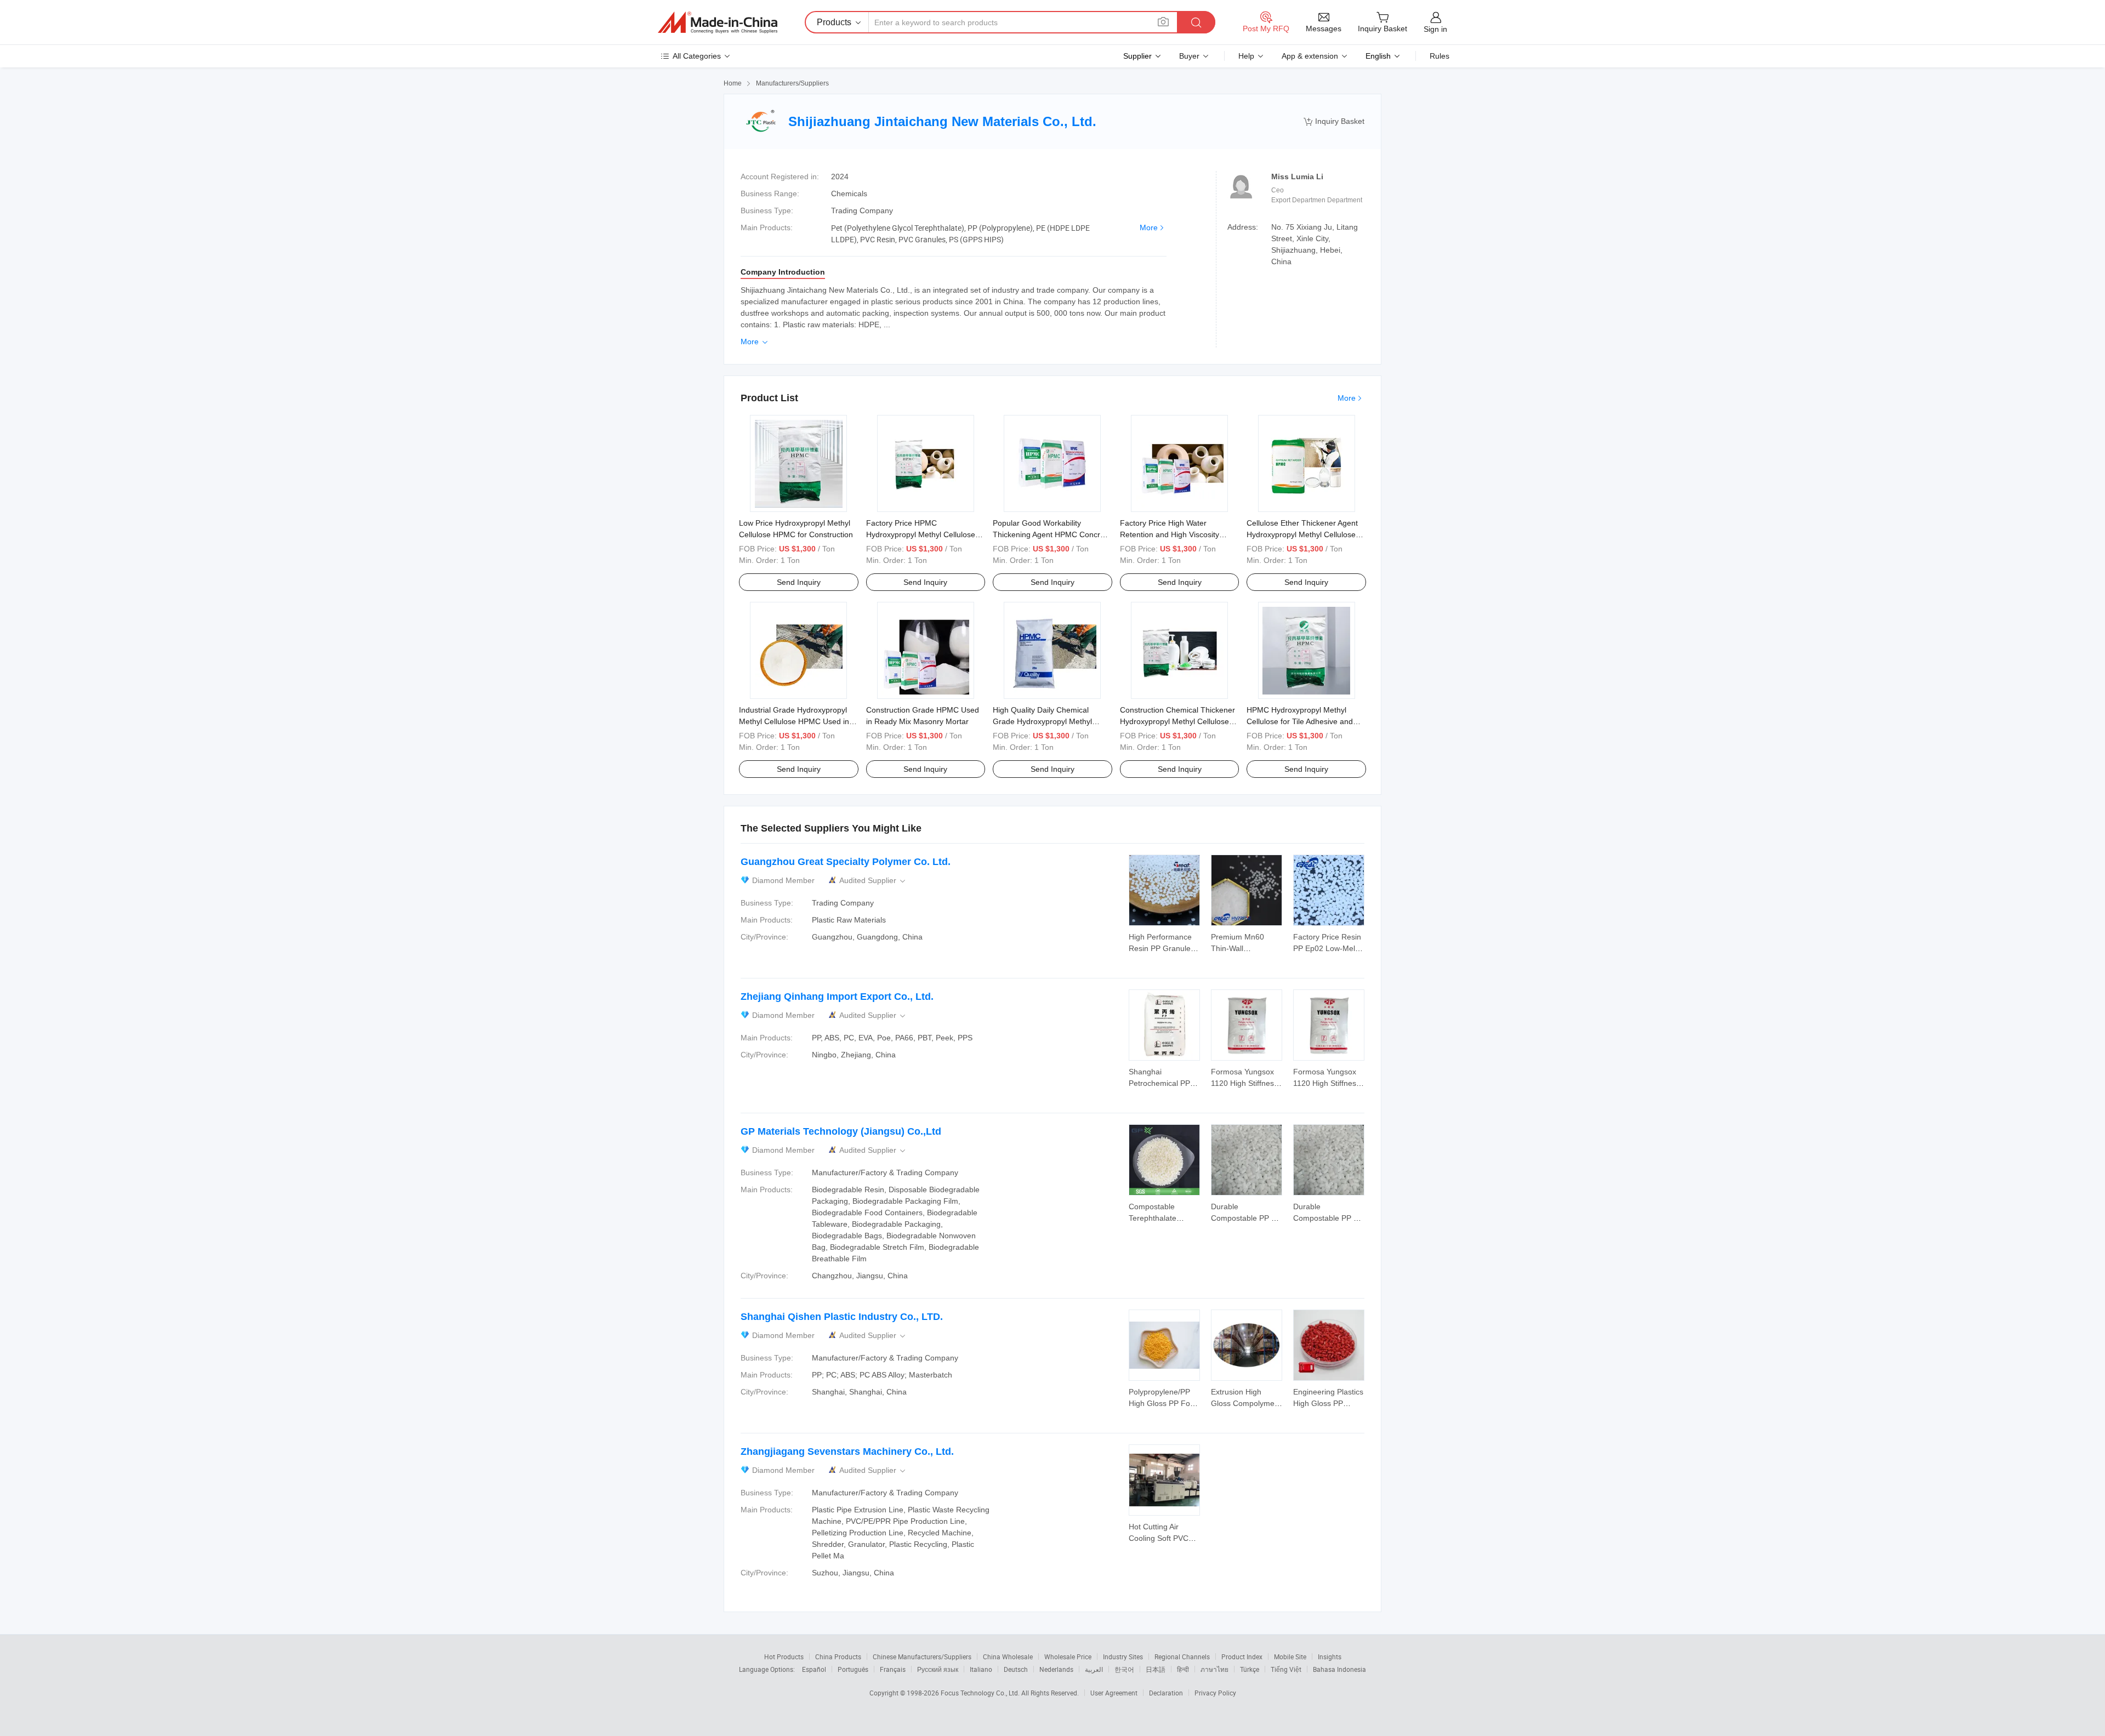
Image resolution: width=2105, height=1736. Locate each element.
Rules (1440, 56)
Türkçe (1250, 1669)
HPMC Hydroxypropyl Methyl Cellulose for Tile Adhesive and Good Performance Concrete (1300, 721)
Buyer (1189, 56)
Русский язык (938, 1669)
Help (1246, 56)
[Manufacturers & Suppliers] (718, 22)
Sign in (1435, 29)
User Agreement (1114, 1693)
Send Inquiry (799, 582)
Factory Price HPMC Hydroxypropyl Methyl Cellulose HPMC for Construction (921, 534)
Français (893, 1669)
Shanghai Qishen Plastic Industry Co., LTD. (842, 1317)
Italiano (981, 1669)
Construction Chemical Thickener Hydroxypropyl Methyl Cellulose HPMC (1177, 721)
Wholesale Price (1068, 1657)
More (1149, 227)
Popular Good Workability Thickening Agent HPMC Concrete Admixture (1052, 534)
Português (853, 1669)
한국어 (1124, 1669)
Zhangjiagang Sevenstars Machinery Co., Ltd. (847, 1452)
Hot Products (784, 1657)
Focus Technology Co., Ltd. (981, 1693)
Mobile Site (1290, 1657)
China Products (838, 1657)
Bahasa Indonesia (1339, 1669)
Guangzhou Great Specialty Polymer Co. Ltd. (846, 862)
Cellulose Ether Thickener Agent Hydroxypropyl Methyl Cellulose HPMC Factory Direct (1302, 534)
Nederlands (1056, 1669)
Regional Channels (1182, 1657)
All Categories (697, 56)
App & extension (1310, 56)
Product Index (1242, 1657)
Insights (1330, 1657)
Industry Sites (1123, 1657)
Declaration (1166, 1693)
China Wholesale (1008, 1657)
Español (814, 1669)
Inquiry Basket (1334, 121)
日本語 (1156, 1669)
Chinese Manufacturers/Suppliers (922, 1657)
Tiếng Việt (1286, 1669)
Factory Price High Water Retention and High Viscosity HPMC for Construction (1170, 534)
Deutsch (1016, 1669)
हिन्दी (1183, 1669)
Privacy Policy (1215, 1693)
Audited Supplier (873, 881)
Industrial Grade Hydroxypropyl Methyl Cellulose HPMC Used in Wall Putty (794, 721)
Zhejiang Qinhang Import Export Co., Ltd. (837, 997)
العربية (1094, 1669)
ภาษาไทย (1214, 1669)
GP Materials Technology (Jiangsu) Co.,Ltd (841, 1131)
